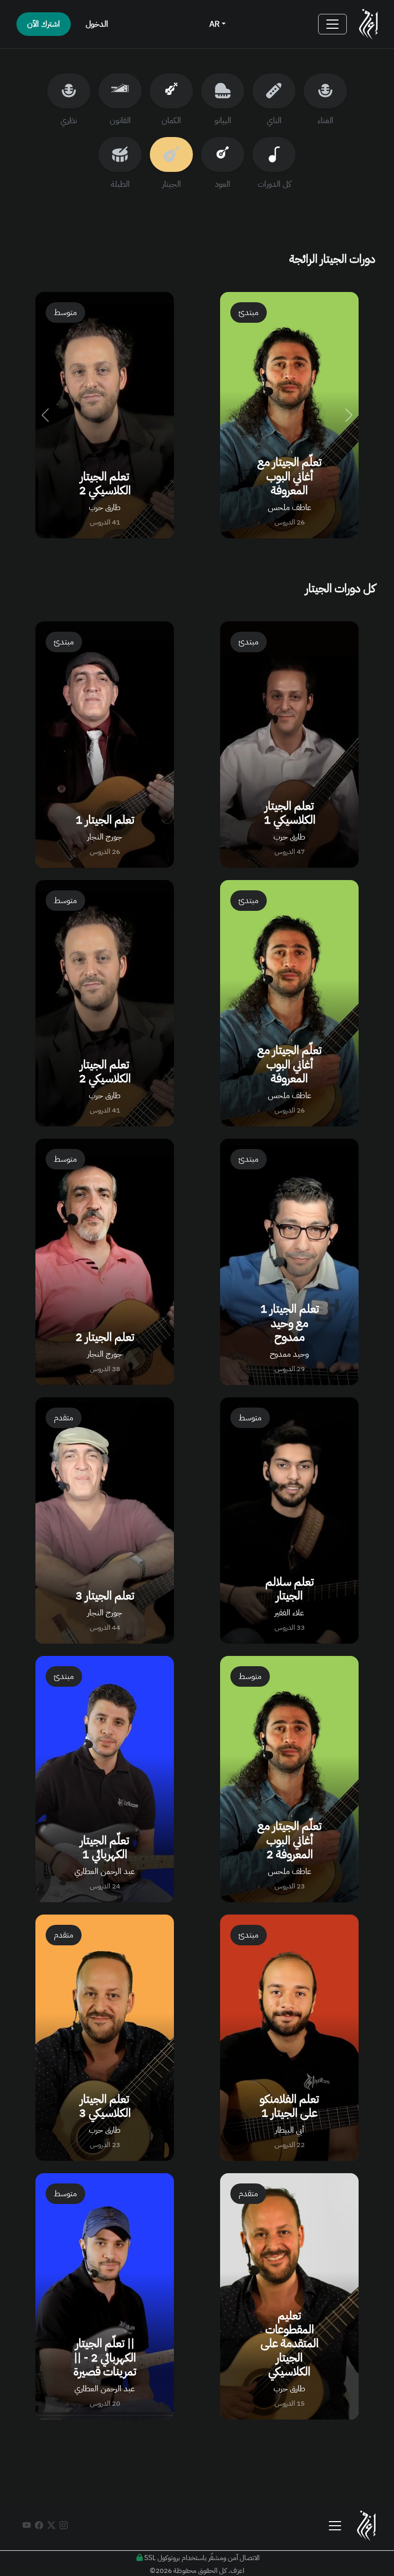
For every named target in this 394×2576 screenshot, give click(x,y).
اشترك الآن (44, 24)
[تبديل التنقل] (332, 24)
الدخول (97, 24)
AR (215, 24)
